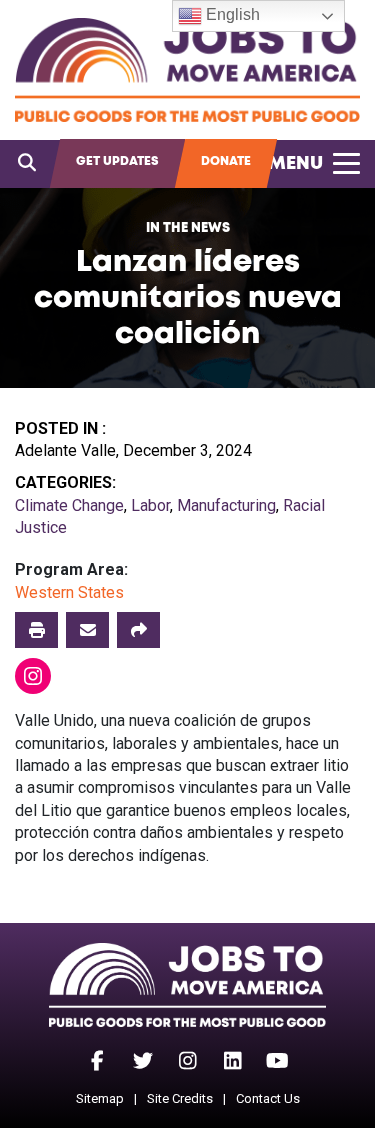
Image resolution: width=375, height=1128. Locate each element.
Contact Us (268, 1098)
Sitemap (100, 1098)
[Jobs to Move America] (187, 70)
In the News (188, 228)
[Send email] (87, 630)
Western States (69, 592)
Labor (150, 505)
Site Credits (180, 1098)
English (231, 14)
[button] (138, 630)
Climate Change (69, 505)
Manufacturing (226, 505)
